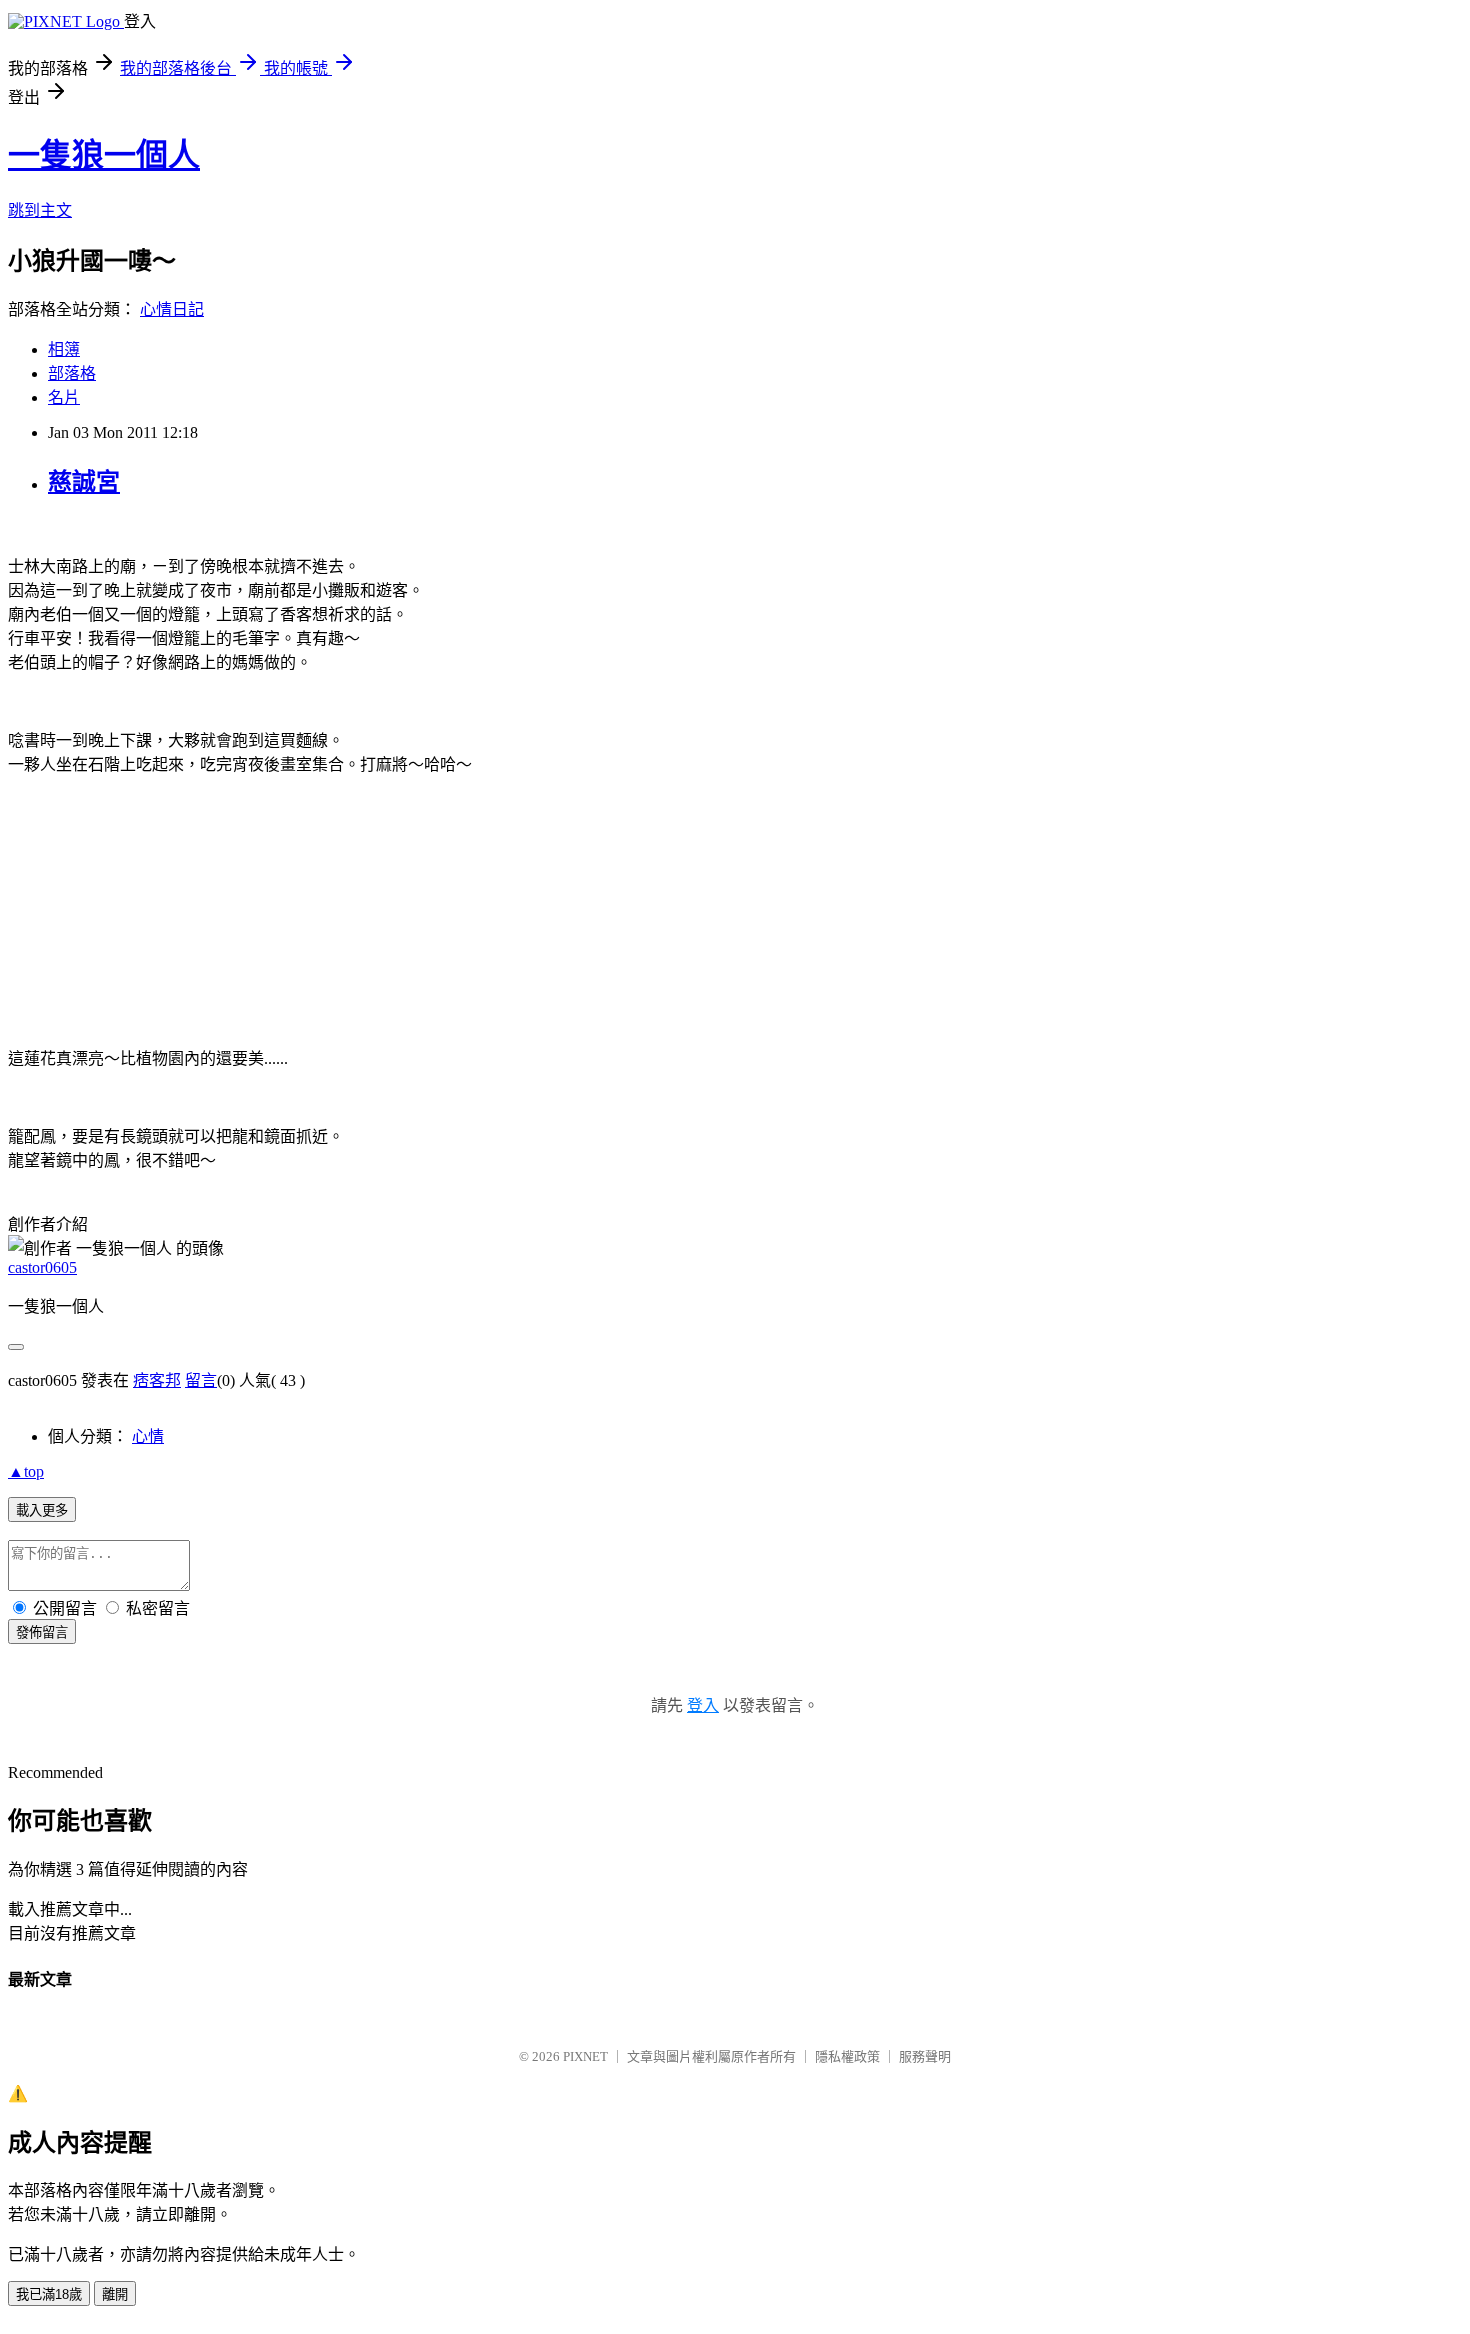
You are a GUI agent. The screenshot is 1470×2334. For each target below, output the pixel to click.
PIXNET (585, 2056)
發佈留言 (42, 1632)
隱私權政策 (847, 2056)
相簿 (64, 349)
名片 (64, 397)
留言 (201, 1380)
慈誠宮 (84, 482)
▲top (26, 1471)
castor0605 (42, 1267)
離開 (115, 2294)
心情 (148, 1436)
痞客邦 (157, 1380)
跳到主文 (40, 210)
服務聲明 (925, 2056)
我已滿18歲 (49, 2294)
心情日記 (172, 309)
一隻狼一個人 (104, 155)
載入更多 (42, 1510)
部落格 (72, 373)
